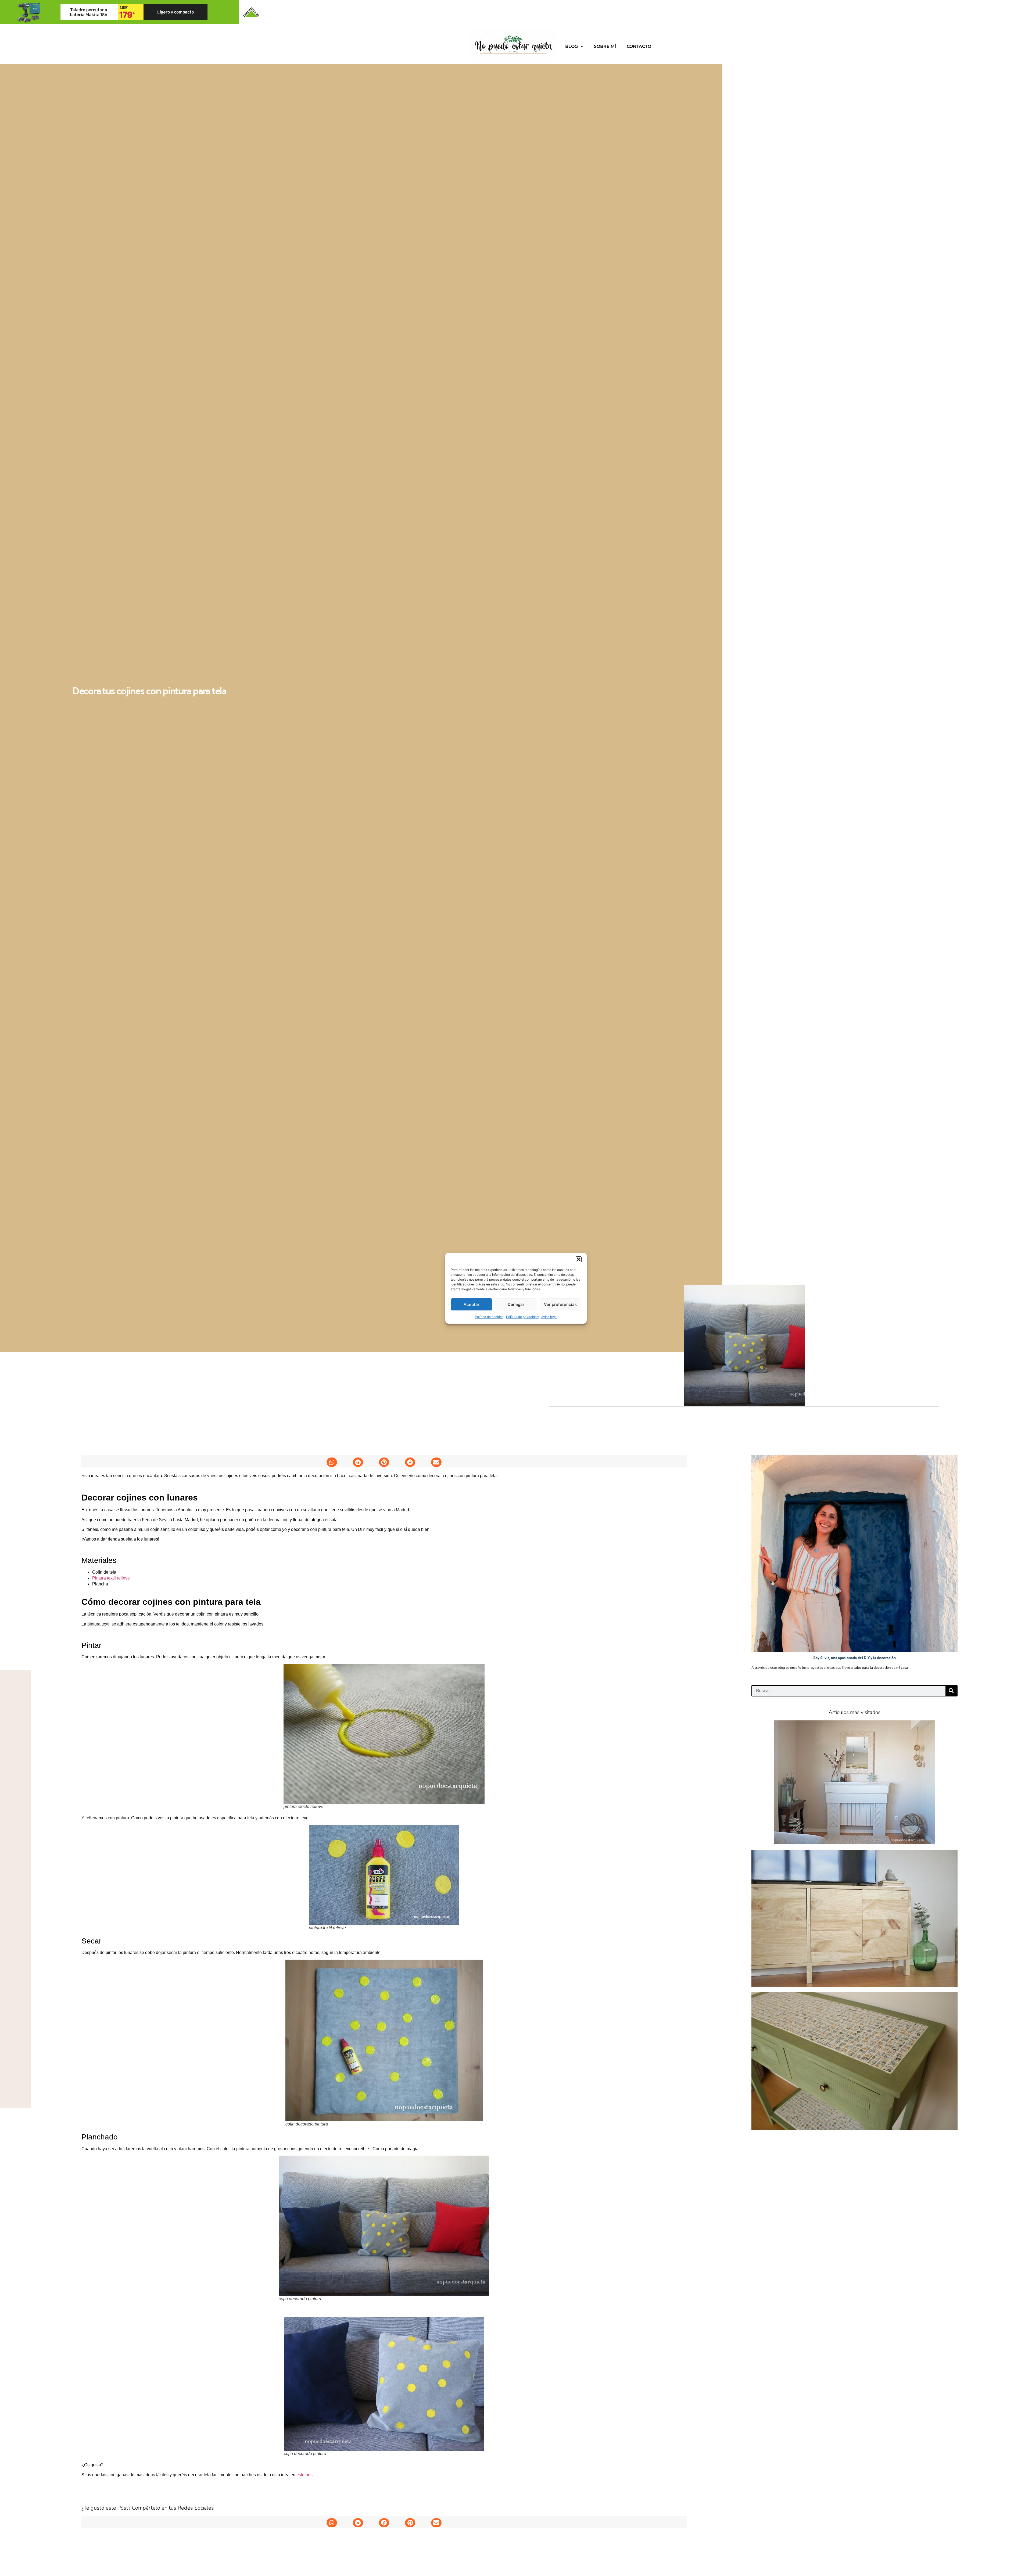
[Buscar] (951, 1691)
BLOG (571, 46)
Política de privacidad (522, 1317)
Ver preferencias (560, 1304)
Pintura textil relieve (111, 1578)
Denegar (516, 1304)
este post (305, 2475)
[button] (579, 1259)
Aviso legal (549, 1317)
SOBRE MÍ (605, 46)
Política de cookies (489, 1317)
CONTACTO (639, 46)
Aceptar (472, 1304)
